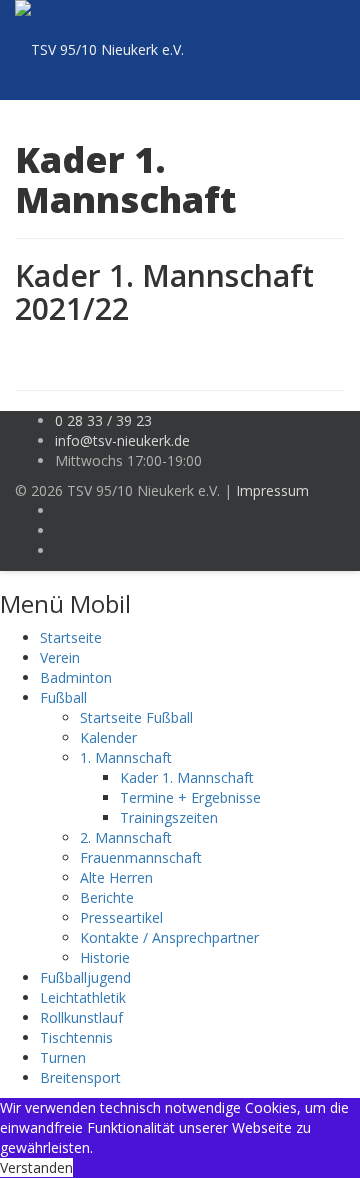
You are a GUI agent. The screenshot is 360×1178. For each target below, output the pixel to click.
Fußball (63, 697)
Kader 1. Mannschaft (187, 777)
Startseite (71, 637)
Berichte (107, 897)
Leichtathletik (83, 997)
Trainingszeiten (169, 817)
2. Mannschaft (126, 837)
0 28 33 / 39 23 (103, 420)
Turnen (63, 1057)
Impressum (272, 490)
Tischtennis (76, 1037)
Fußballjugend (85, 977)
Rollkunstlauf (81, 1017)
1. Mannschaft (126, 757)
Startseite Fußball (136, 717)
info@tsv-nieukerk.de (122, 440)
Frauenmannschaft (141, 857)
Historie (105, 957)
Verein (60, 657)
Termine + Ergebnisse (190, 797)
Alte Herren (116, 877)
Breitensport (80, 1077)
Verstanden (36, 1167)
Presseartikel (121, 917)
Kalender (108, 737)
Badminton (76, 677)
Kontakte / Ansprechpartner (169, 937)
